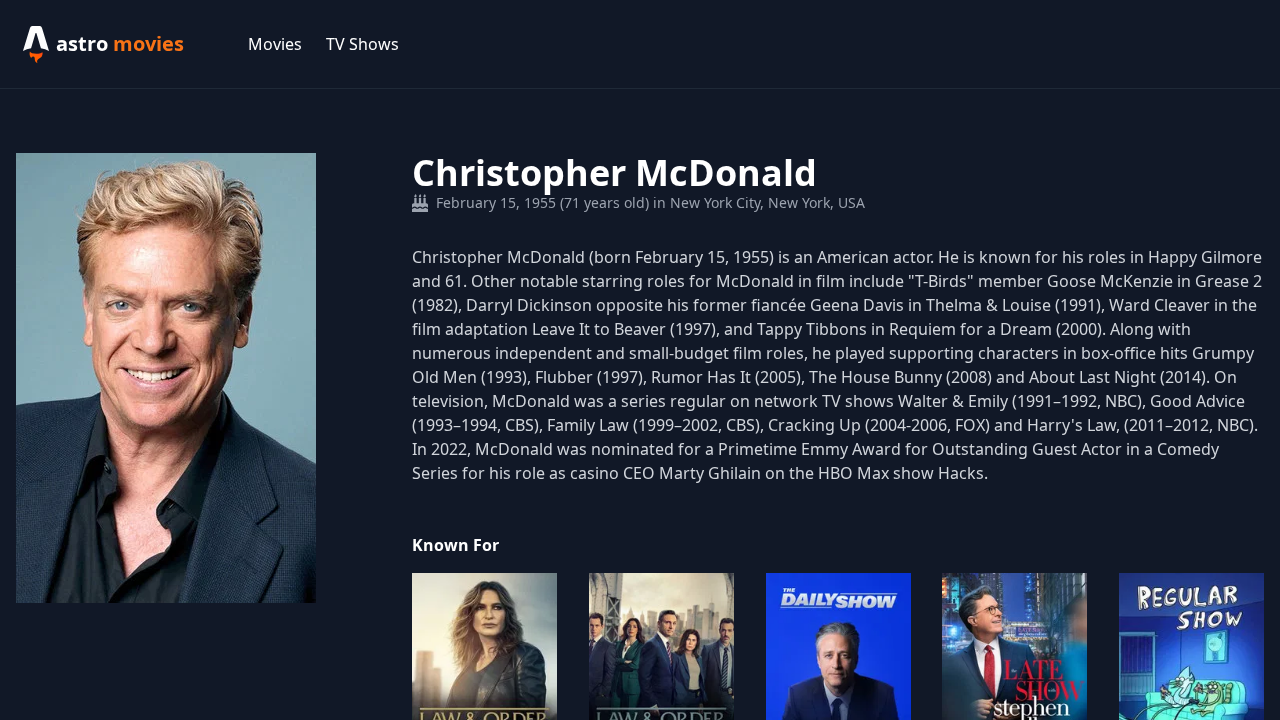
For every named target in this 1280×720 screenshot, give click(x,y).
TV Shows (362, 44)
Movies (275, 44)
